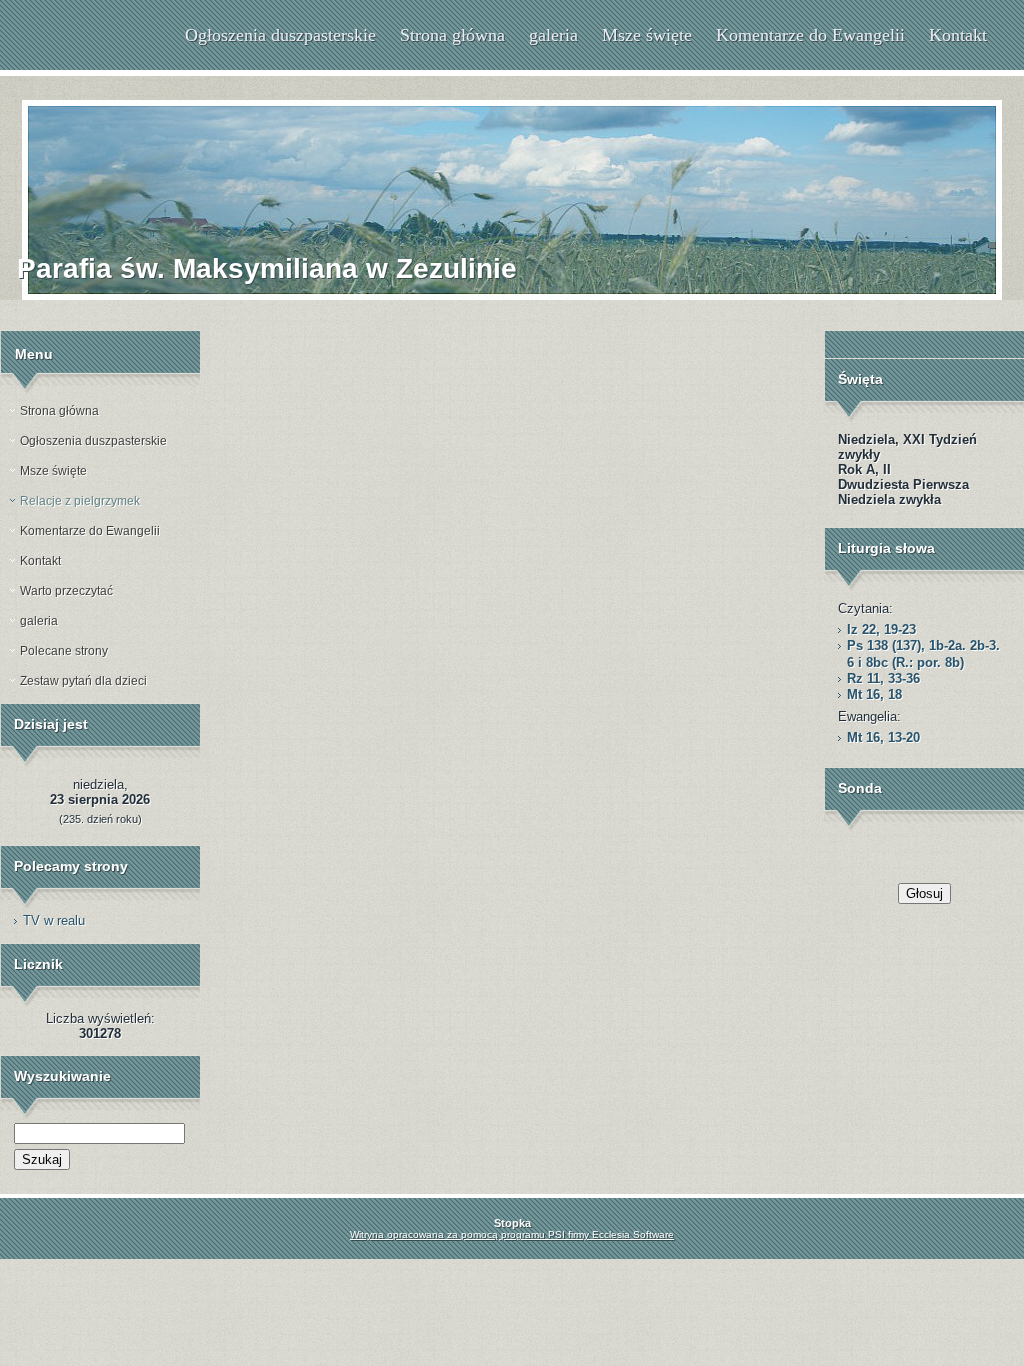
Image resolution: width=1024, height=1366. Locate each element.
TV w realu (54, 920)
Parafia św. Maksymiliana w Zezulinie (267, 268)
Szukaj (42, 1159)
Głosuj (924, 893)
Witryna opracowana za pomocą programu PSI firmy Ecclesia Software (512, 1234)
